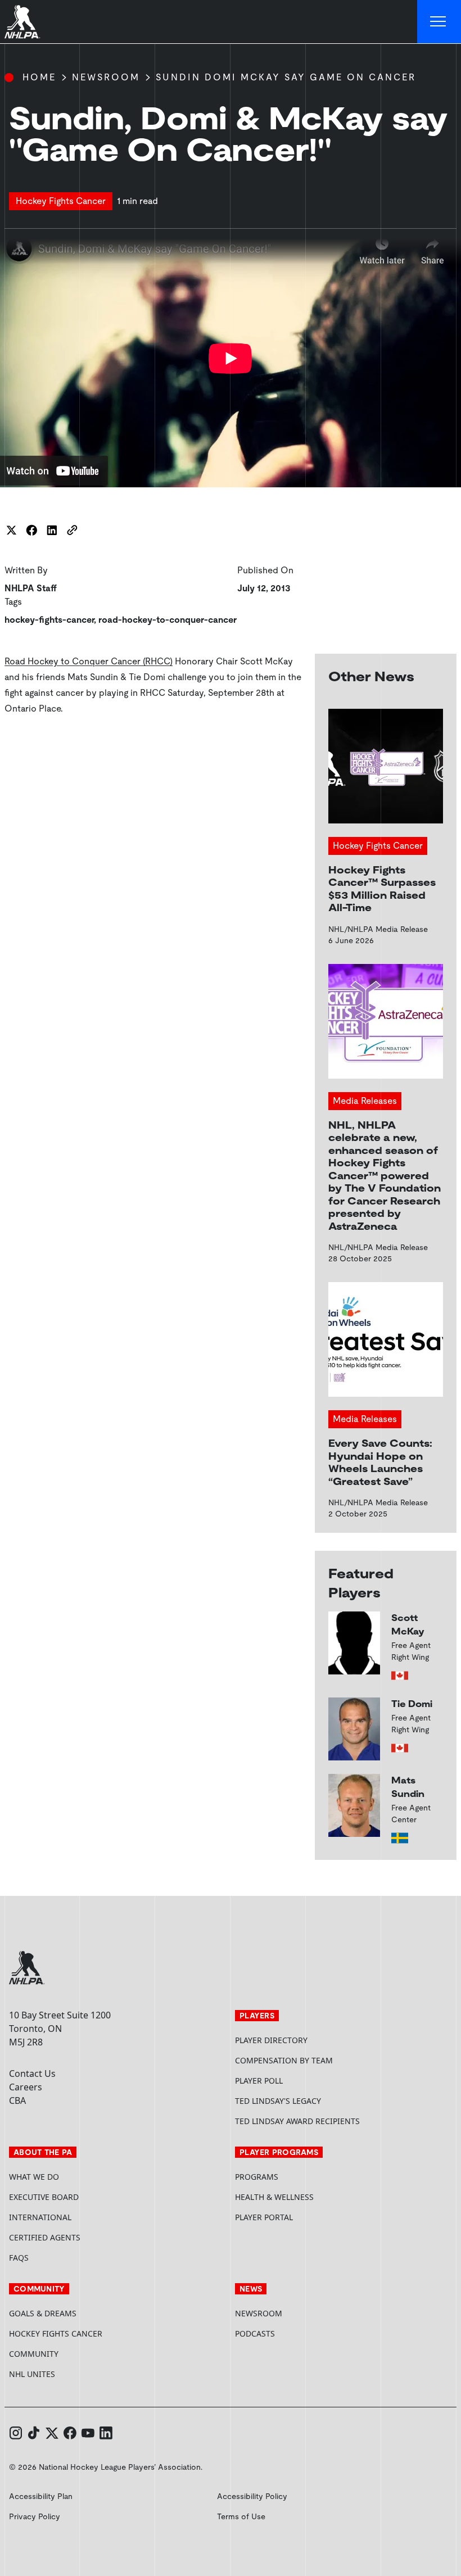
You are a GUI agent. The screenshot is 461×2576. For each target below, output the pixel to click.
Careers (26, 2087)
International (40, 2217)
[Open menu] (439, 22)
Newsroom (106, 77)
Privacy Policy (35, 2516)
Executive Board (44, 2197)
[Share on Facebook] (31, 530)
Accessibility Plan (41, 2496)
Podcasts (255, 2333)
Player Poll (259, 2081)
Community (34, 2354)
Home (39, 77)
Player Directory (271, 2040)
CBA (17, 2100)
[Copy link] (72, 530)
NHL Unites (74, 2374)
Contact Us (32, 2074)
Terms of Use (241, 2516)
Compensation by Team (284, 2060)
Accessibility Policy (252, 2496)
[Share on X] (11, 530)
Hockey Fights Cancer (56, 2333)
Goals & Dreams (43, 2313)
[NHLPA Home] (22, 22)
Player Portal (306, 2217)
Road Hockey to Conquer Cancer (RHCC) (89, 661)
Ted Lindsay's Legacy (278, 2101)
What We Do (34, 2177)
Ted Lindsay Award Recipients (297, 2121)
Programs (257, 2177)
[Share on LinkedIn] (52, 530)
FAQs (19, 2258)
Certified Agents (45, 2237)
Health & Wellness (274, 2197)
